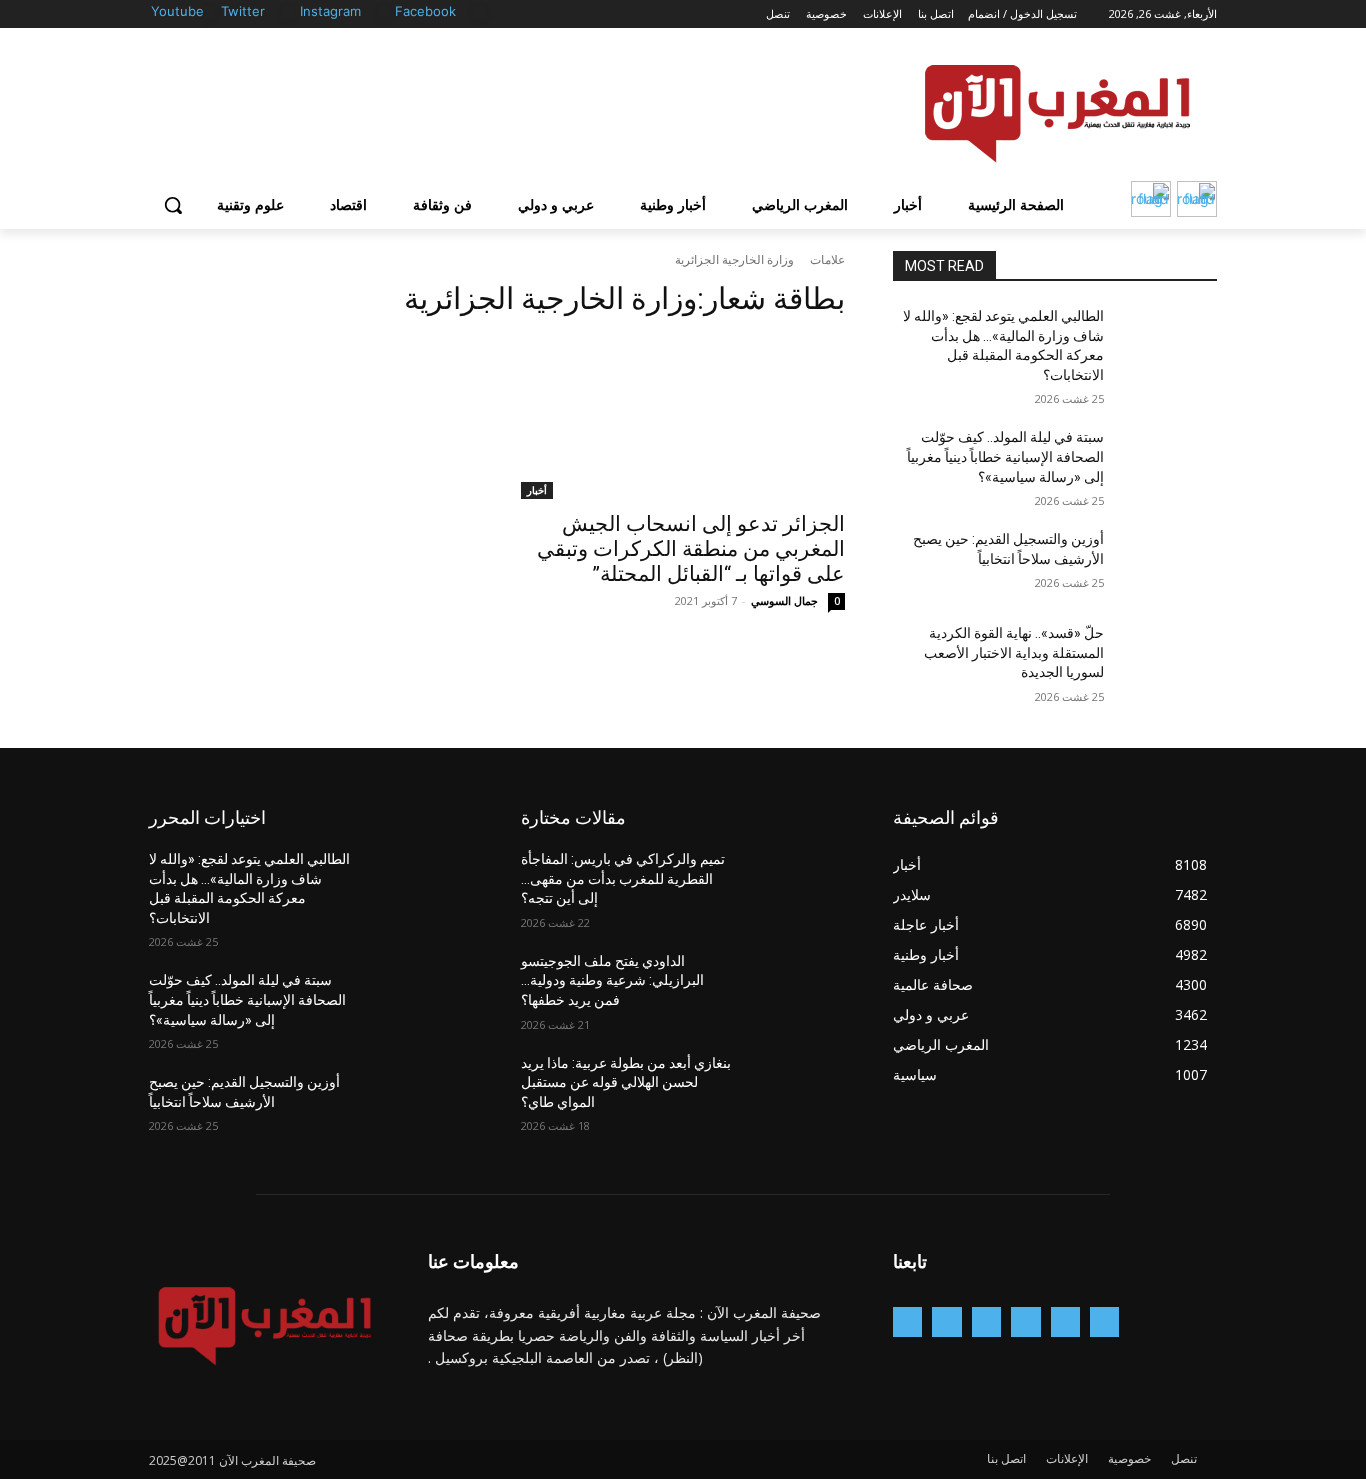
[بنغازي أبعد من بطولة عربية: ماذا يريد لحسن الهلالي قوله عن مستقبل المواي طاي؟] (796, 1088)
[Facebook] (479, 12)
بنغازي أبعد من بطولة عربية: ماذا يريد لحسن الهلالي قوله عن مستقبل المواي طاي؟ (626, 1082)
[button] (173, 205)
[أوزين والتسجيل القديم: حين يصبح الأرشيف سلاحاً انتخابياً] (1168, 564)
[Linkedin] (986, 1321)
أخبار (537, 490)
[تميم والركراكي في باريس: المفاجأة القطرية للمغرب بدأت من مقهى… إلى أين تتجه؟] (796, 884)
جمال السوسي (784, 600)
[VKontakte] (907, 1321)
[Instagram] (384, 12)
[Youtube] (209, 12)
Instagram (330, 11)
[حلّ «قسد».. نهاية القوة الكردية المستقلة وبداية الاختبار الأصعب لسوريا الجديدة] (1168, 658)
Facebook (425, 11)
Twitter (243, 11)
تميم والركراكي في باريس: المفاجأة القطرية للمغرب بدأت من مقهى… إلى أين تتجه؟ (623, 878)
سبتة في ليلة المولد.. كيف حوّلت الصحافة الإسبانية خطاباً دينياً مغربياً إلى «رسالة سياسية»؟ (1005, 456)
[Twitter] (288, 12)
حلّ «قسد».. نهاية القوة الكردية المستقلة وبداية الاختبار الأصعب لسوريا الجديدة (1014, 652)
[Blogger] (1104, 1321)
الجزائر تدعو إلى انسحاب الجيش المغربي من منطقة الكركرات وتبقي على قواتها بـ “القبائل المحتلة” (691, 549)
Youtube (177, 11)
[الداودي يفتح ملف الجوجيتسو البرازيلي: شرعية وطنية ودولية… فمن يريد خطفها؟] (796, 986)
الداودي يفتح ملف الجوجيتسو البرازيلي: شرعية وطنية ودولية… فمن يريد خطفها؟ (612, 980)
